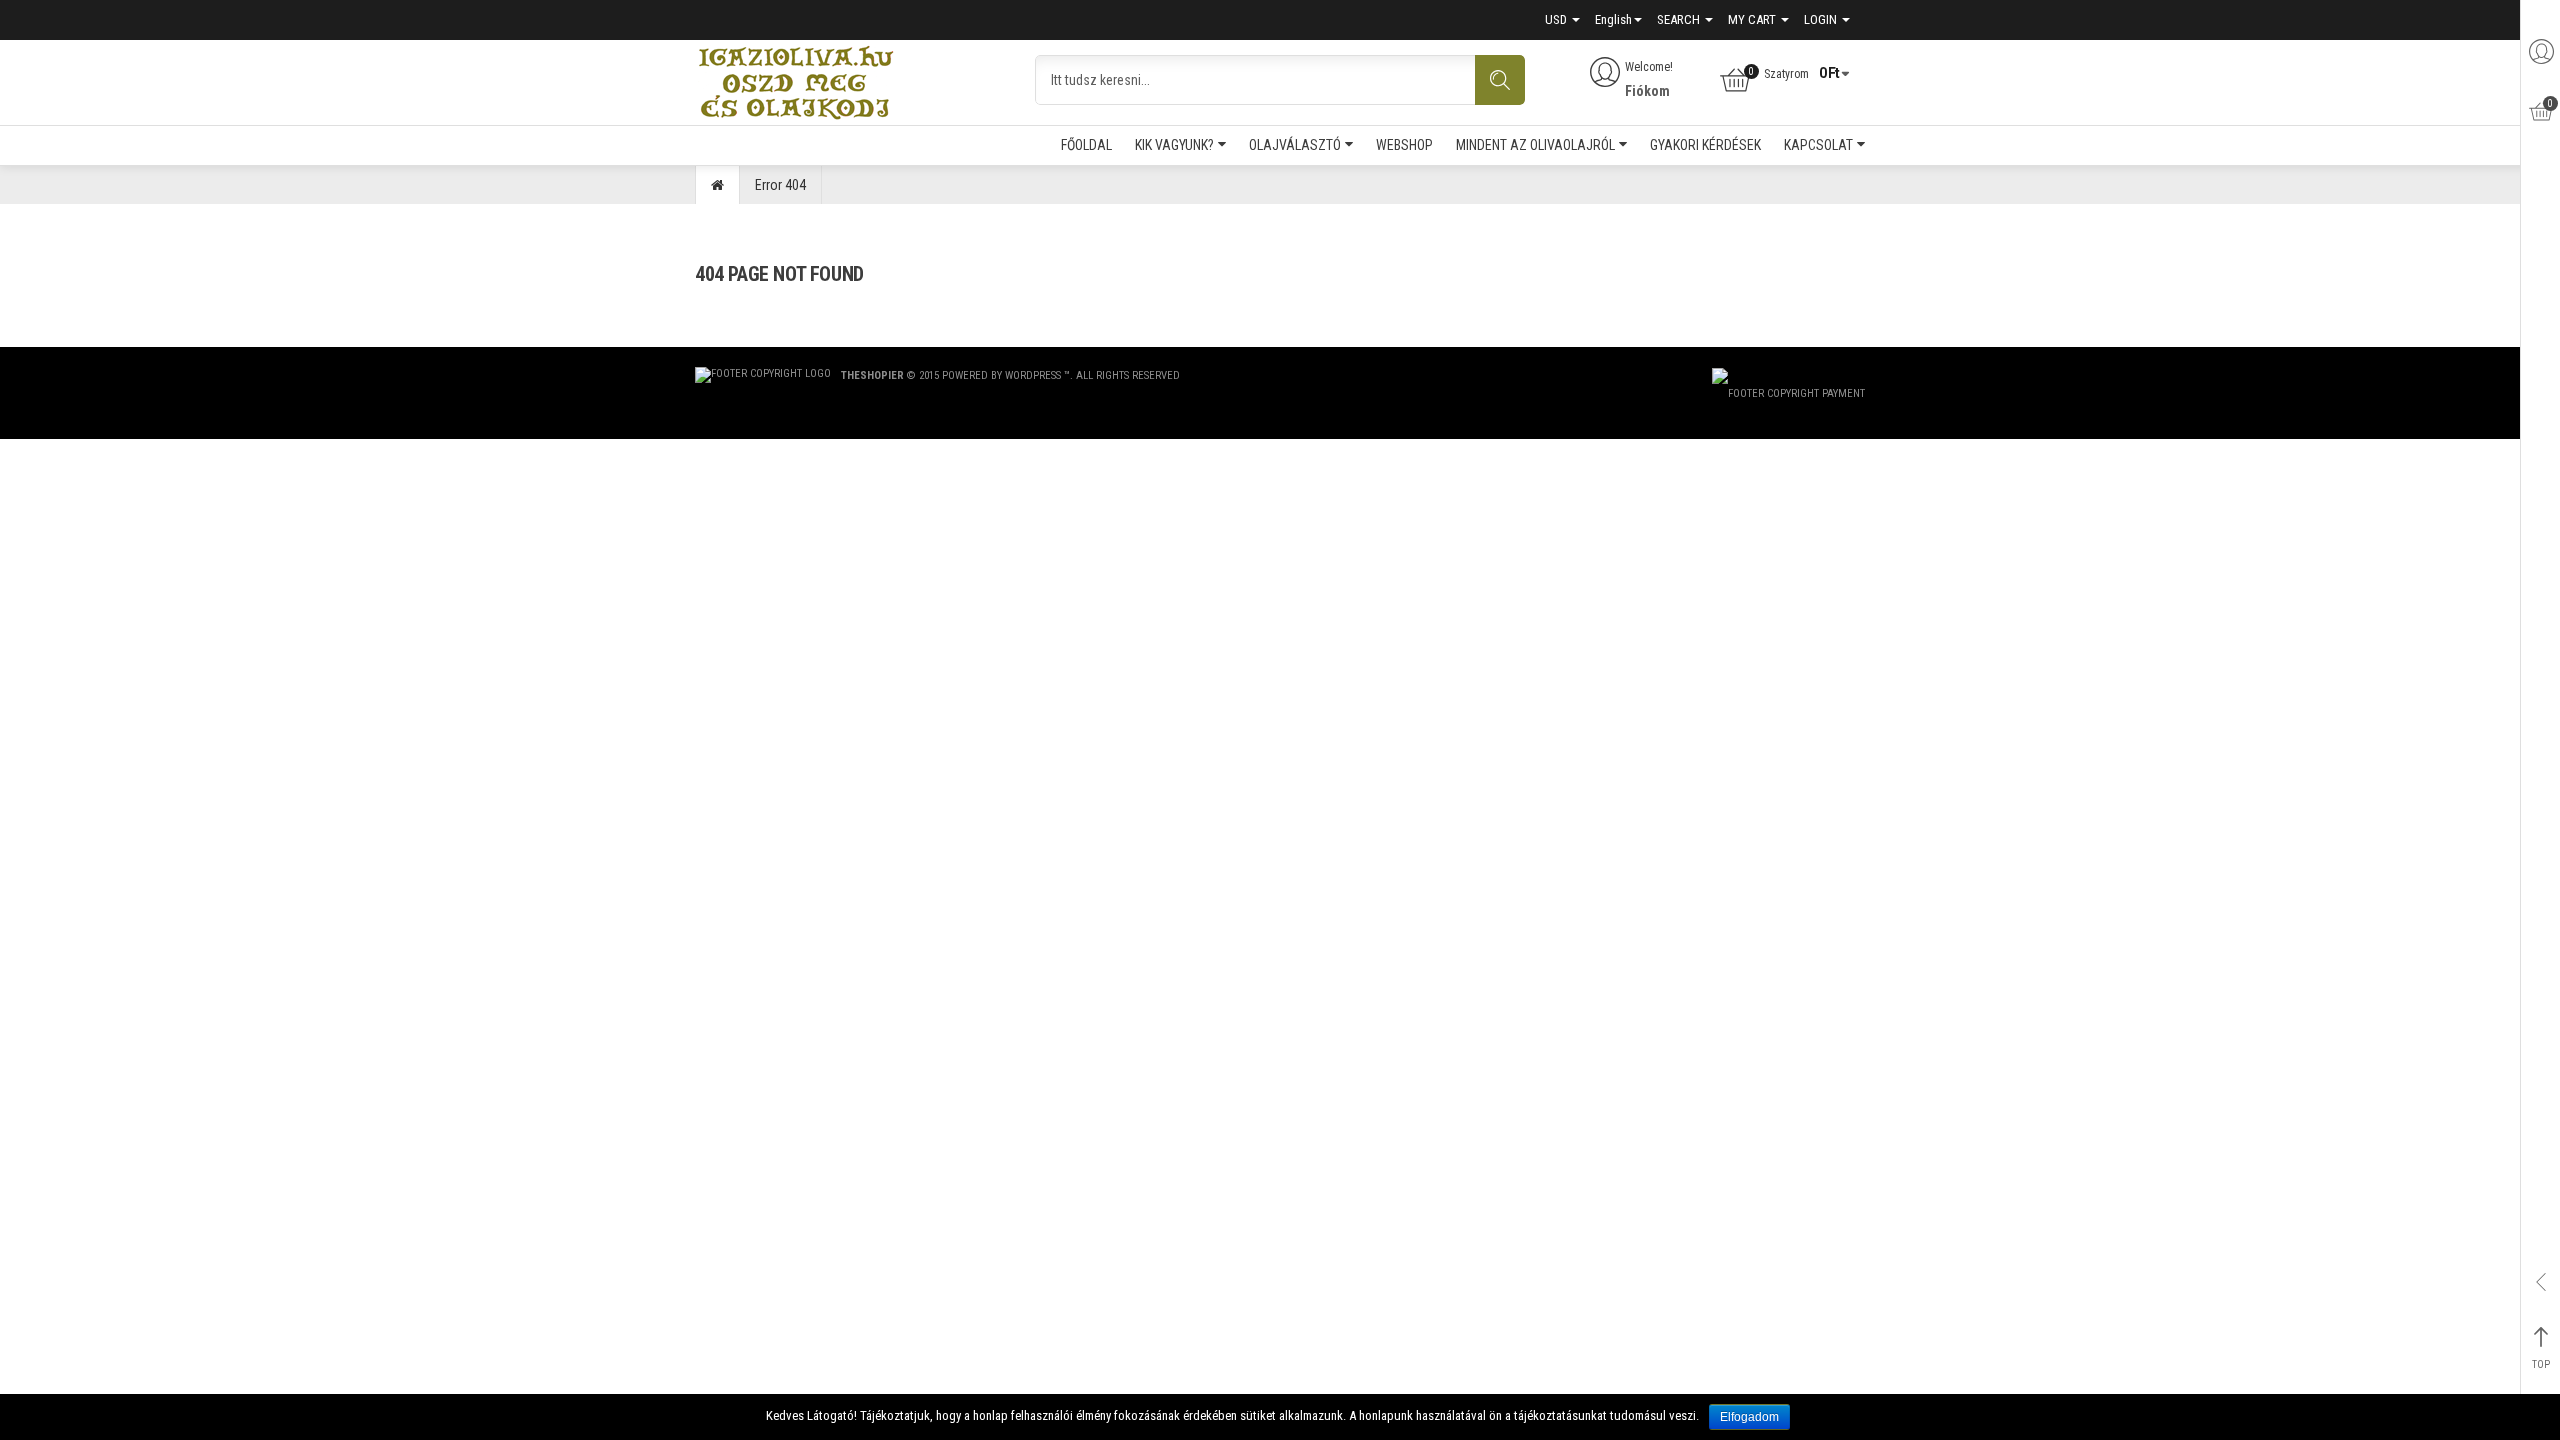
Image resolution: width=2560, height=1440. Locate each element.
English (1613, 19)
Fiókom (1647, 91)
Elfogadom (1749, 1417)
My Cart (1753, 19)
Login (1822, 19)
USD (1557, 19)
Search (1680, 19)
